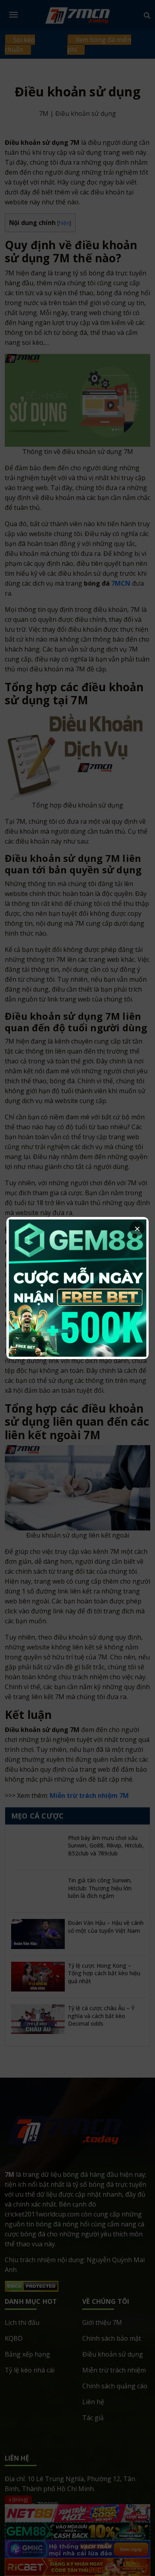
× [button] (137, 1228)
